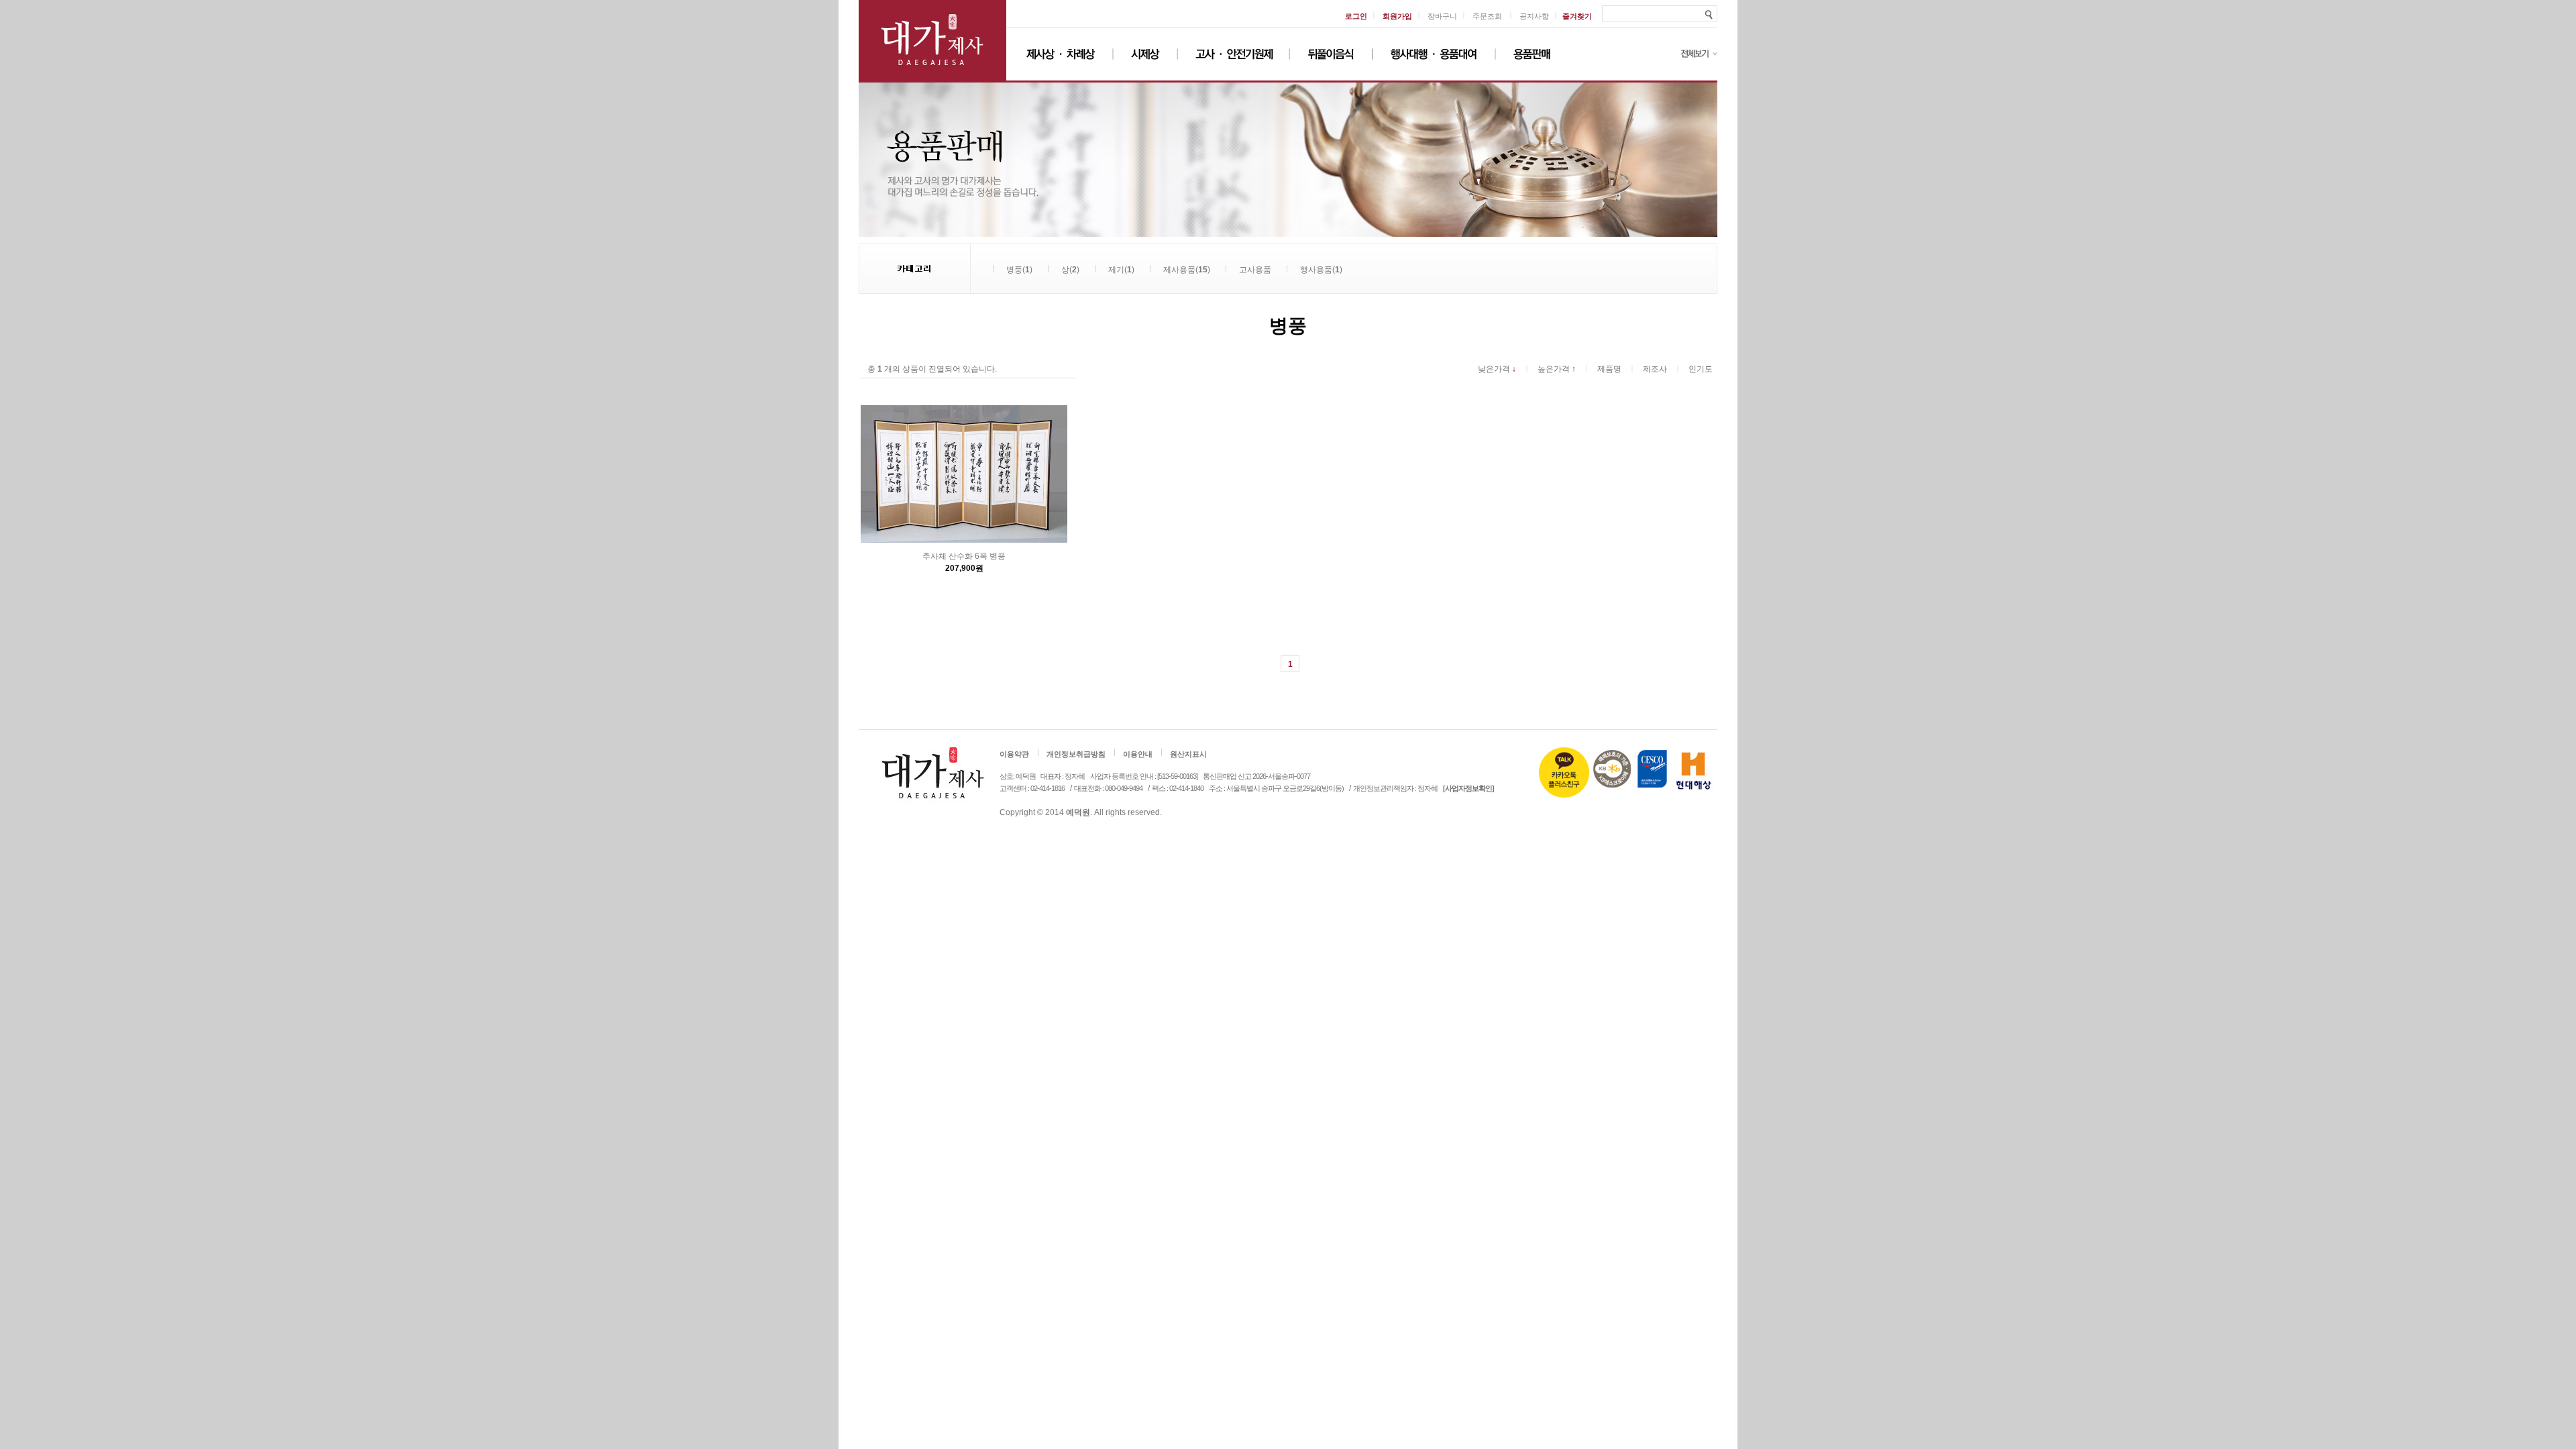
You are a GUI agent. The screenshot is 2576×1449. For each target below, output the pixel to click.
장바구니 (1442, 16)
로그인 (1356, 16)
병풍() (1019, 270)
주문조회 (1487, 16)
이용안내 (1138, 755)
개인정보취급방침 (1076, 755)
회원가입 (1397, 16)
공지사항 (1534, 16)
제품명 (1609, 369)
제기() (1121, 270)
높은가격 (1557, 369)
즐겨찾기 (1577, 16)
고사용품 (1255, 270)
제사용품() (1187, 270)
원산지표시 (1188, 755)
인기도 (1701, 369)
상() (1070, 270)
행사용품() (1321, 270)
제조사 (1655, 369)
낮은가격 (1497, 369)
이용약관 (1014, 755)
